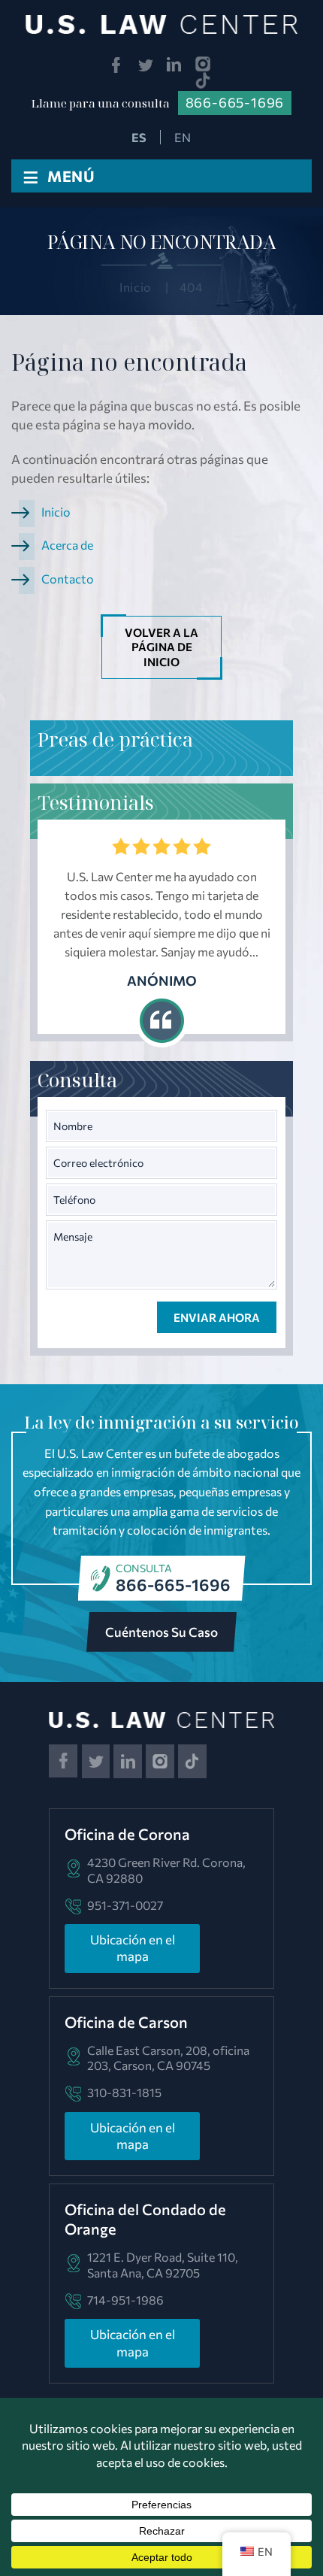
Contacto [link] (68, 579)
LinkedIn (175, 65)
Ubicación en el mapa (133, 1948)
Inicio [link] (56, 512)
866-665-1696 (173, 1585)
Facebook (116, 65)
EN (183, 137)
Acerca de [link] (67, 545)
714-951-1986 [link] (125, 2300)
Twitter (145, 65)
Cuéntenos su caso (161, 1632)
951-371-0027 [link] (125, 1905)
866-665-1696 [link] (235, 102)
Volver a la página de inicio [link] (161, 647)
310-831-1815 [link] (124, 2092)
